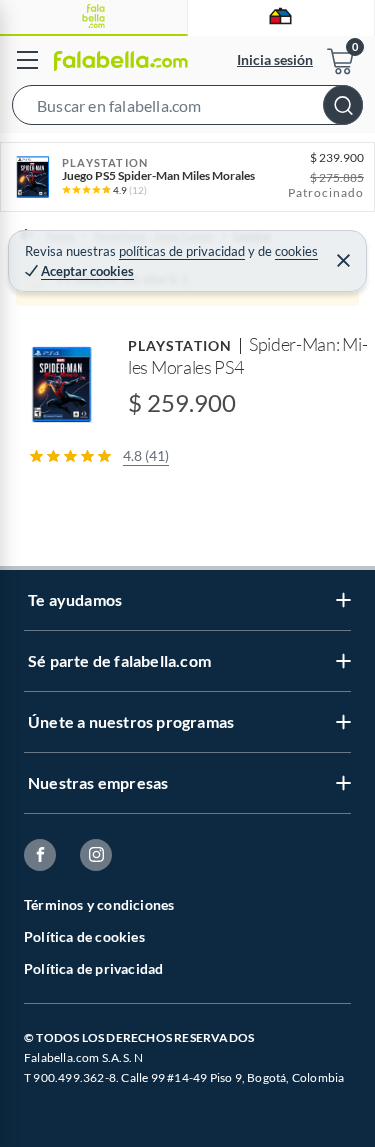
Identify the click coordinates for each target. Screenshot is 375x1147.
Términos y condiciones (99, 904)
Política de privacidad (93, 968)
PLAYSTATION (180, 345)
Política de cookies (84, 936)
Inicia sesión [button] (275, 59)
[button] (187, 109)
